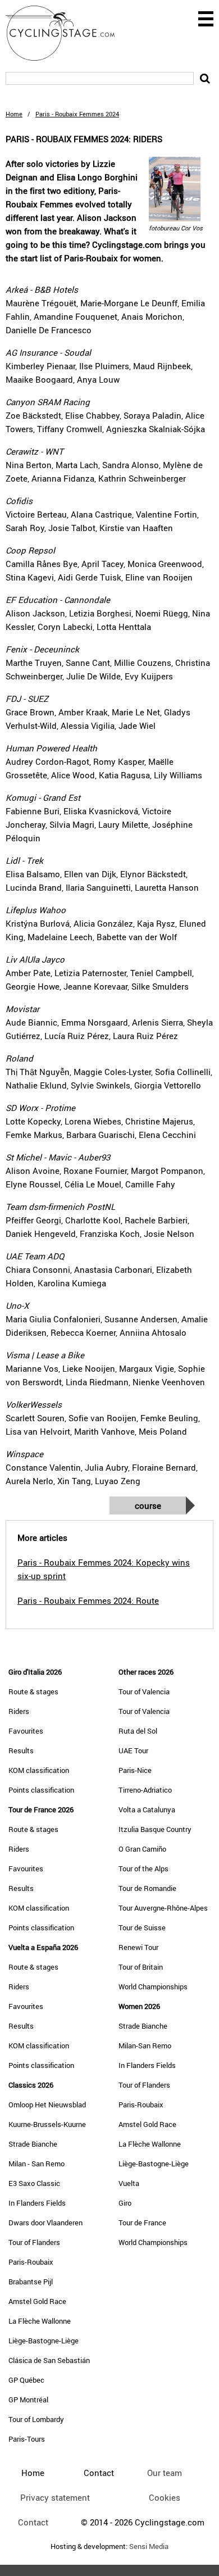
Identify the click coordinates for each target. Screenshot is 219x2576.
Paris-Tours (27, 2439)
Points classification (41, 1790)
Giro (125, 2203)
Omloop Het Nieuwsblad (47, 2105)
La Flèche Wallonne (40, 2321)
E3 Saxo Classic (34, 2183)
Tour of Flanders (34, 2242)
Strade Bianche (33, 2144)
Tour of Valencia (144, 1691)
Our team (165, 2473)
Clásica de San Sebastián (49, 2360)
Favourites (26, 1731)
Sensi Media (149, 2546)
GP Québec (26, 2380)
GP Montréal (28, 2400)
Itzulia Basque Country (155, 1829)
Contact (33, 2522)
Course (148, 1505)
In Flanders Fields (37, 2203)
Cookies (165, 2497)
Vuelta (129, 2183)
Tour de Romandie (147, 1888)
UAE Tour (133, 1750)
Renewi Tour (138, 1947)
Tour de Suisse (142, 1928)
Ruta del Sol (138, 1731)
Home (14, 114)
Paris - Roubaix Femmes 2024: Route (88, 1600)
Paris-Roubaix (31, 2262)
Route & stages (33, 1691)
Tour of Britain (141, 1967)
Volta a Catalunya (147, 1809)
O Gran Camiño (142, 1849)
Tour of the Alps (143, 1868)
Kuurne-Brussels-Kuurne (47, 2124)
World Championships (153, 1987)
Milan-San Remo (145, 2046)
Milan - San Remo (36, 2164)
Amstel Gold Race (37, 2301)
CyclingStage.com (67, 33)
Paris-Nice (135, 1770)
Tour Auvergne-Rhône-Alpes (163, 1908)
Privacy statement (55, 2497)
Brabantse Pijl (31, 2282)
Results (21, 1750)
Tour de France (142, 2223)
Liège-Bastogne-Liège (44, 2341)
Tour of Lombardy (36, 2419)
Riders (19, 1711)
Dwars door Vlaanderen (45, 2223)
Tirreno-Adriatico (145, 1790)
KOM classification (39, 1770)
